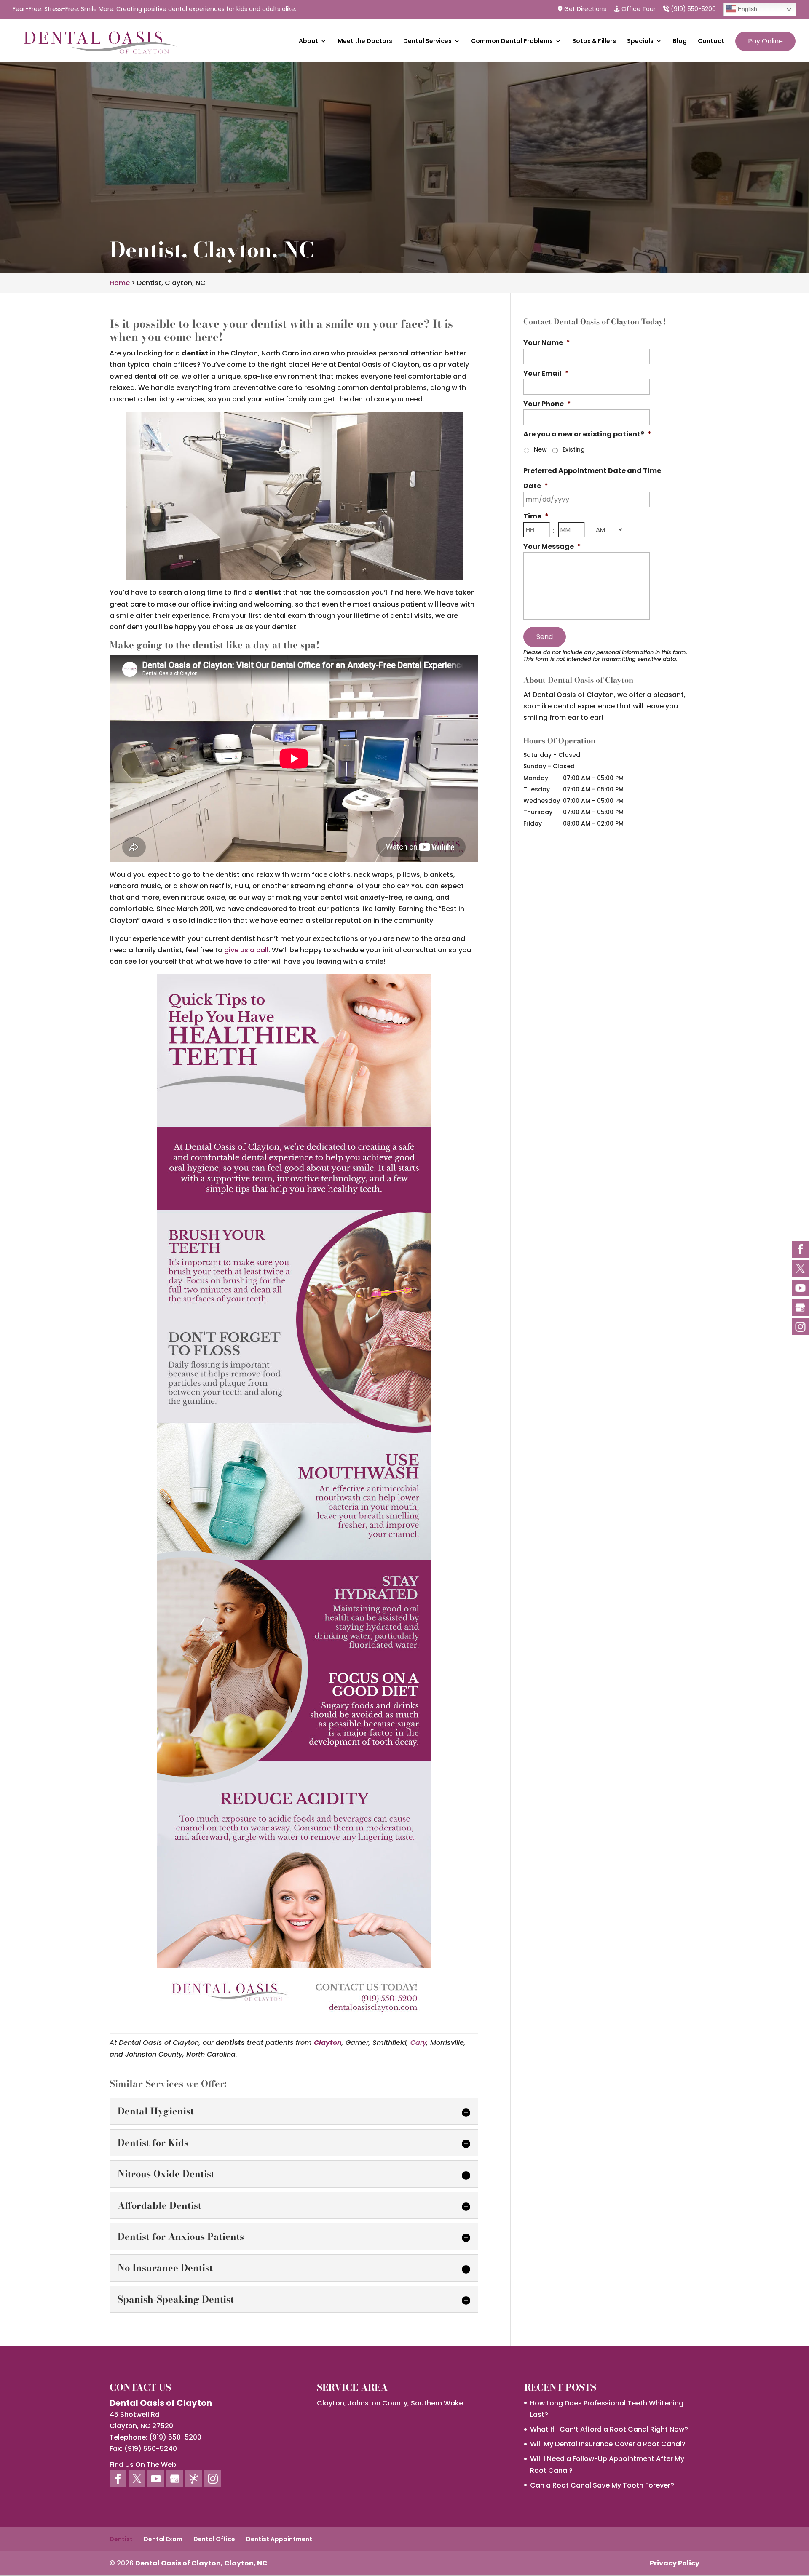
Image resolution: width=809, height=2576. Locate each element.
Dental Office (214, 2539)
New (540, 449)
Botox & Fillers (594, 41)
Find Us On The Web (143, 2465)
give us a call (246, 950)
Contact (711, 41)
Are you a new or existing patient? (587, 434)
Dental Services (427, 41)
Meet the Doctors (365, 41)
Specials (640, 41)
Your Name (547, 343)
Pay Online (765, 41)
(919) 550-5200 (692, 9)
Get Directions (584, 9)
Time (536, 517)
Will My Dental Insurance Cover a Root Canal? (608, 2444)
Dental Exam (163, 2539)
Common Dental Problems (512, 41)
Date (536, 486)
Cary (418, 2043)
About (308, 41)
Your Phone (547, 404)
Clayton (328, 2043)
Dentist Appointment (279, 2539)
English (747, 9)
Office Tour (638, 9)
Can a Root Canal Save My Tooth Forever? (602, 2485)
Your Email (546, 374)
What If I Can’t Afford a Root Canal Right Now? (609, 2429)
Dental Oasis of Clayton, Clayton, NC (201, 2563)
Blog (680, 41)
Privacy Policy (675, 2563)
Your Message (552, 547)
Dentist (121, 2539)
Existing (574, 449)
